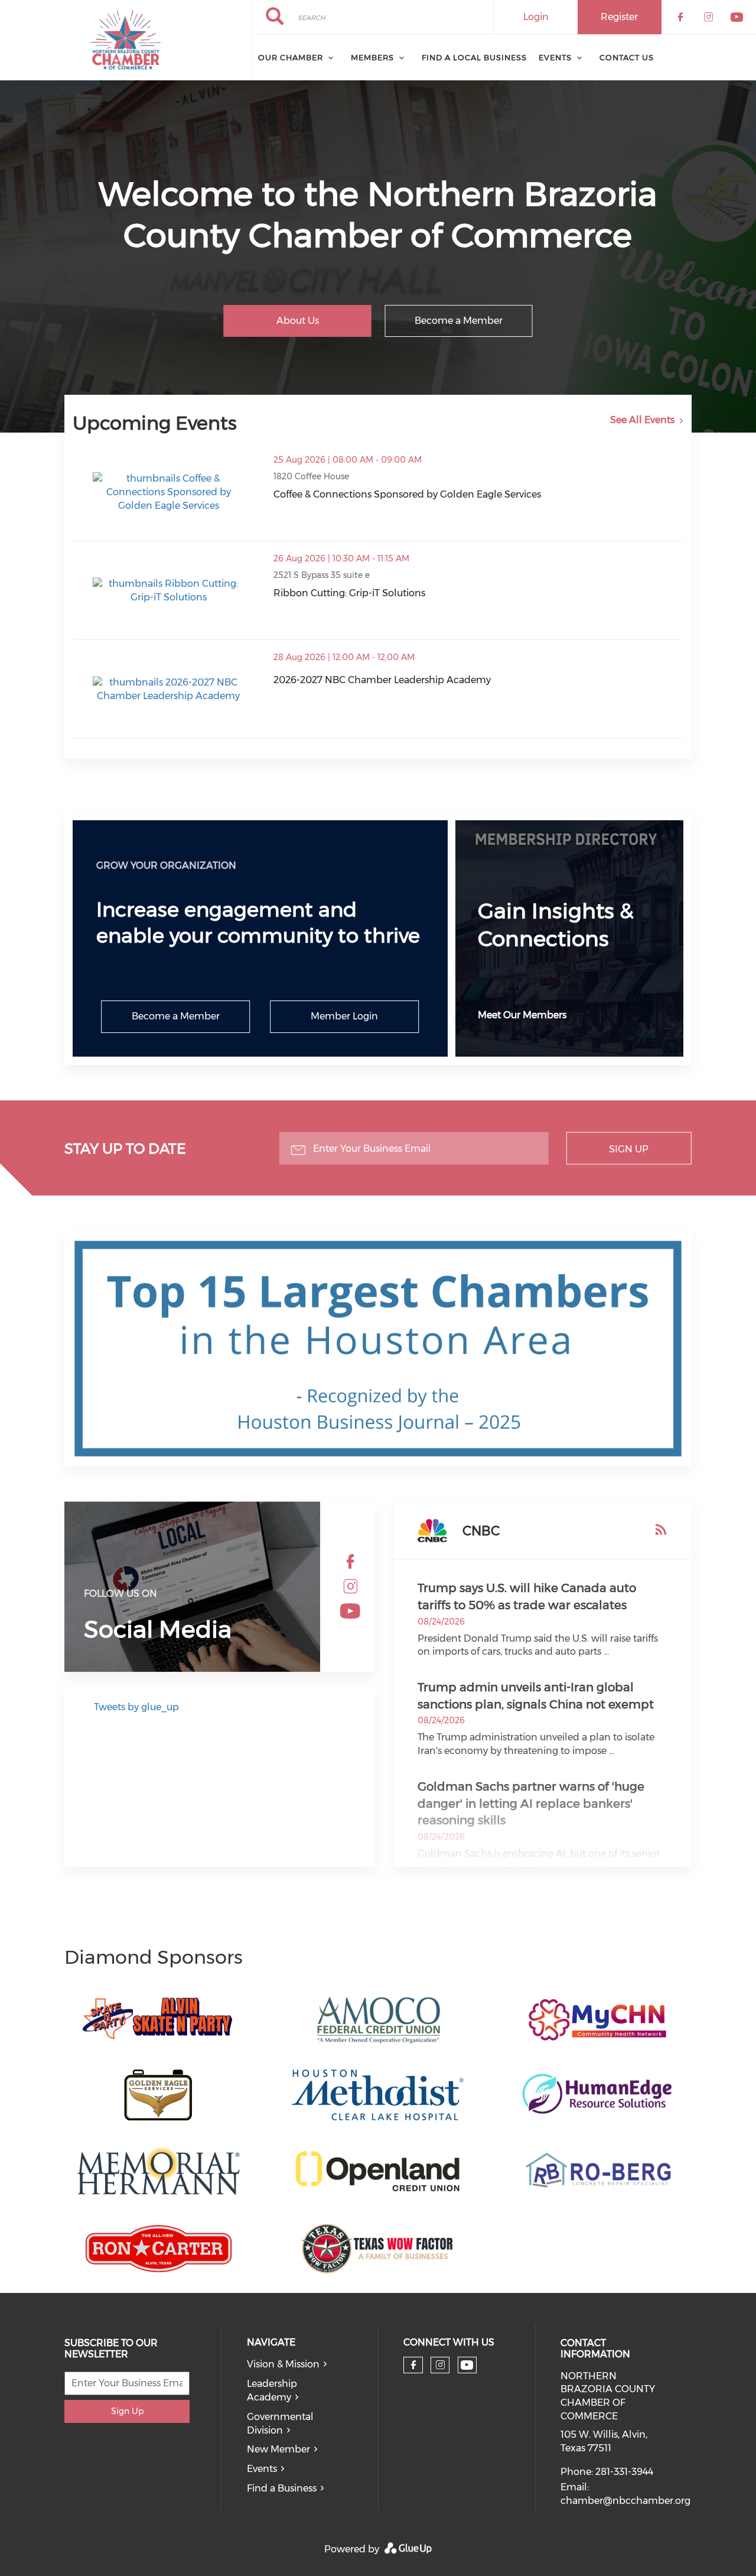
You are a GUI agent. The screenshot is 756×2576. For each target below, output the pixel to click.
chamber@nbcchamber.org (625, 2501)
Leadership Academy (272, 2390)
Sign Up (629, 1149)
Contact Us (627, 57)
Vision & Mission (283, 2364)
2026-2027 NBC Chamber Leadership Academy (382, 680)
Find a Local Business (474, 57)
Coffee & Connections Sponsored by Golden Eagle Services (407, 494)
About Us (298, 321)
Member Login (344, 1016)
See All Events (642, 420)
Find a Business (282, 2488)
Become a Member (459, 321)
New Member (278, 2449)
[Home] (126, 40)
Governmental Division (280, 2424)
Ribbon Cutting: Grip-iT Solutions (349, 593)
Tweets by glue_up (136, 1707)
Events (555, 57)
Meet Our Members (522, 1015)
